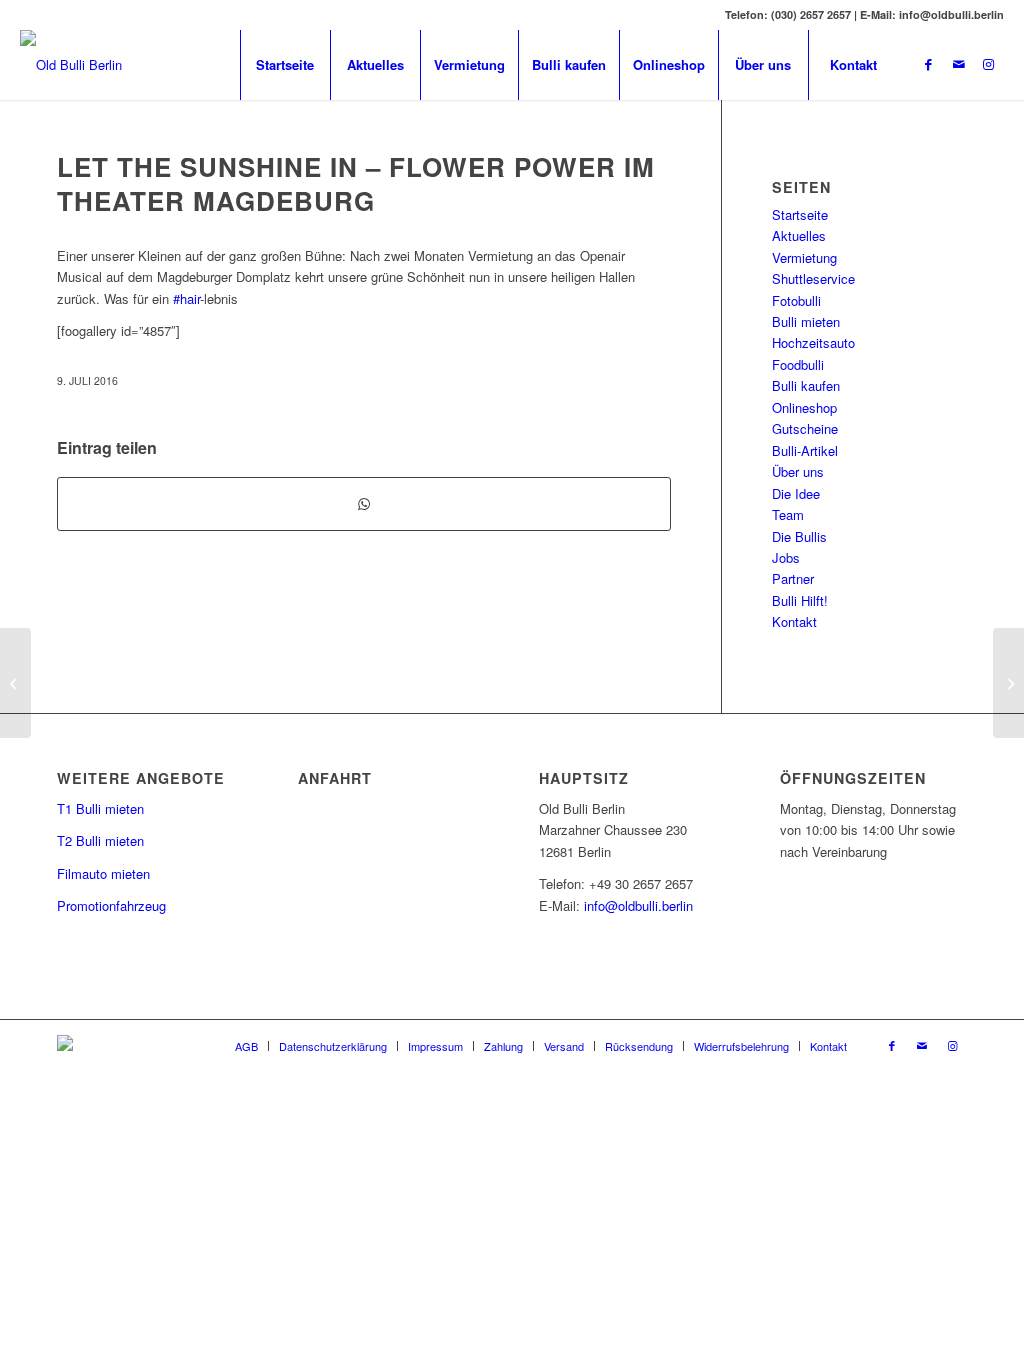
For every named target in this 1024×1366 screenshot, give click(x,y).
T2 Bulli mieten (100, 840)
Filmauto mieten (103, 873)
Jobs (786, 557)
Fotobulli (796, 300)
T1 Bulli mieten (100, 808)
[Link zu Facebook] (929, 64)
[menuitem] (285, 65)
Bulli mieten (806, 321)
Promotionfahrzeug (111, 905)
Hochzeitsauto (813, 342)
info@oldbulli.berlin (638, 905)
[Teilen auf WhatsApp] (364, 504)
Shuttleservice (813, 278)
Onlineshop (804, 407)
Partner (793, 578)
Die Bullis (799, 536)
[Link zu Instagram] (989, 64)
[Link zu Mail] (959, 64)
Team (788, 514)
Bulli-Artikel (805, 450)
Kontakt (794, 621)
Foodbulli (798, 364)
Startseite (800, 214)
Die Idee (796, 493)
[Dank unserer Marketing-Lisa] (15, 683)
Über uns (798, 471)
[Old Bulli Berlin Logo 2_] (71, 65)
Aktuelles (799, 235)
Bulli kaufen (806, 385)
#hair (186, 298)
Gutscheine (805, 428)
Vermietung (804, 257)
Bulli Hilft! (800, 600)
